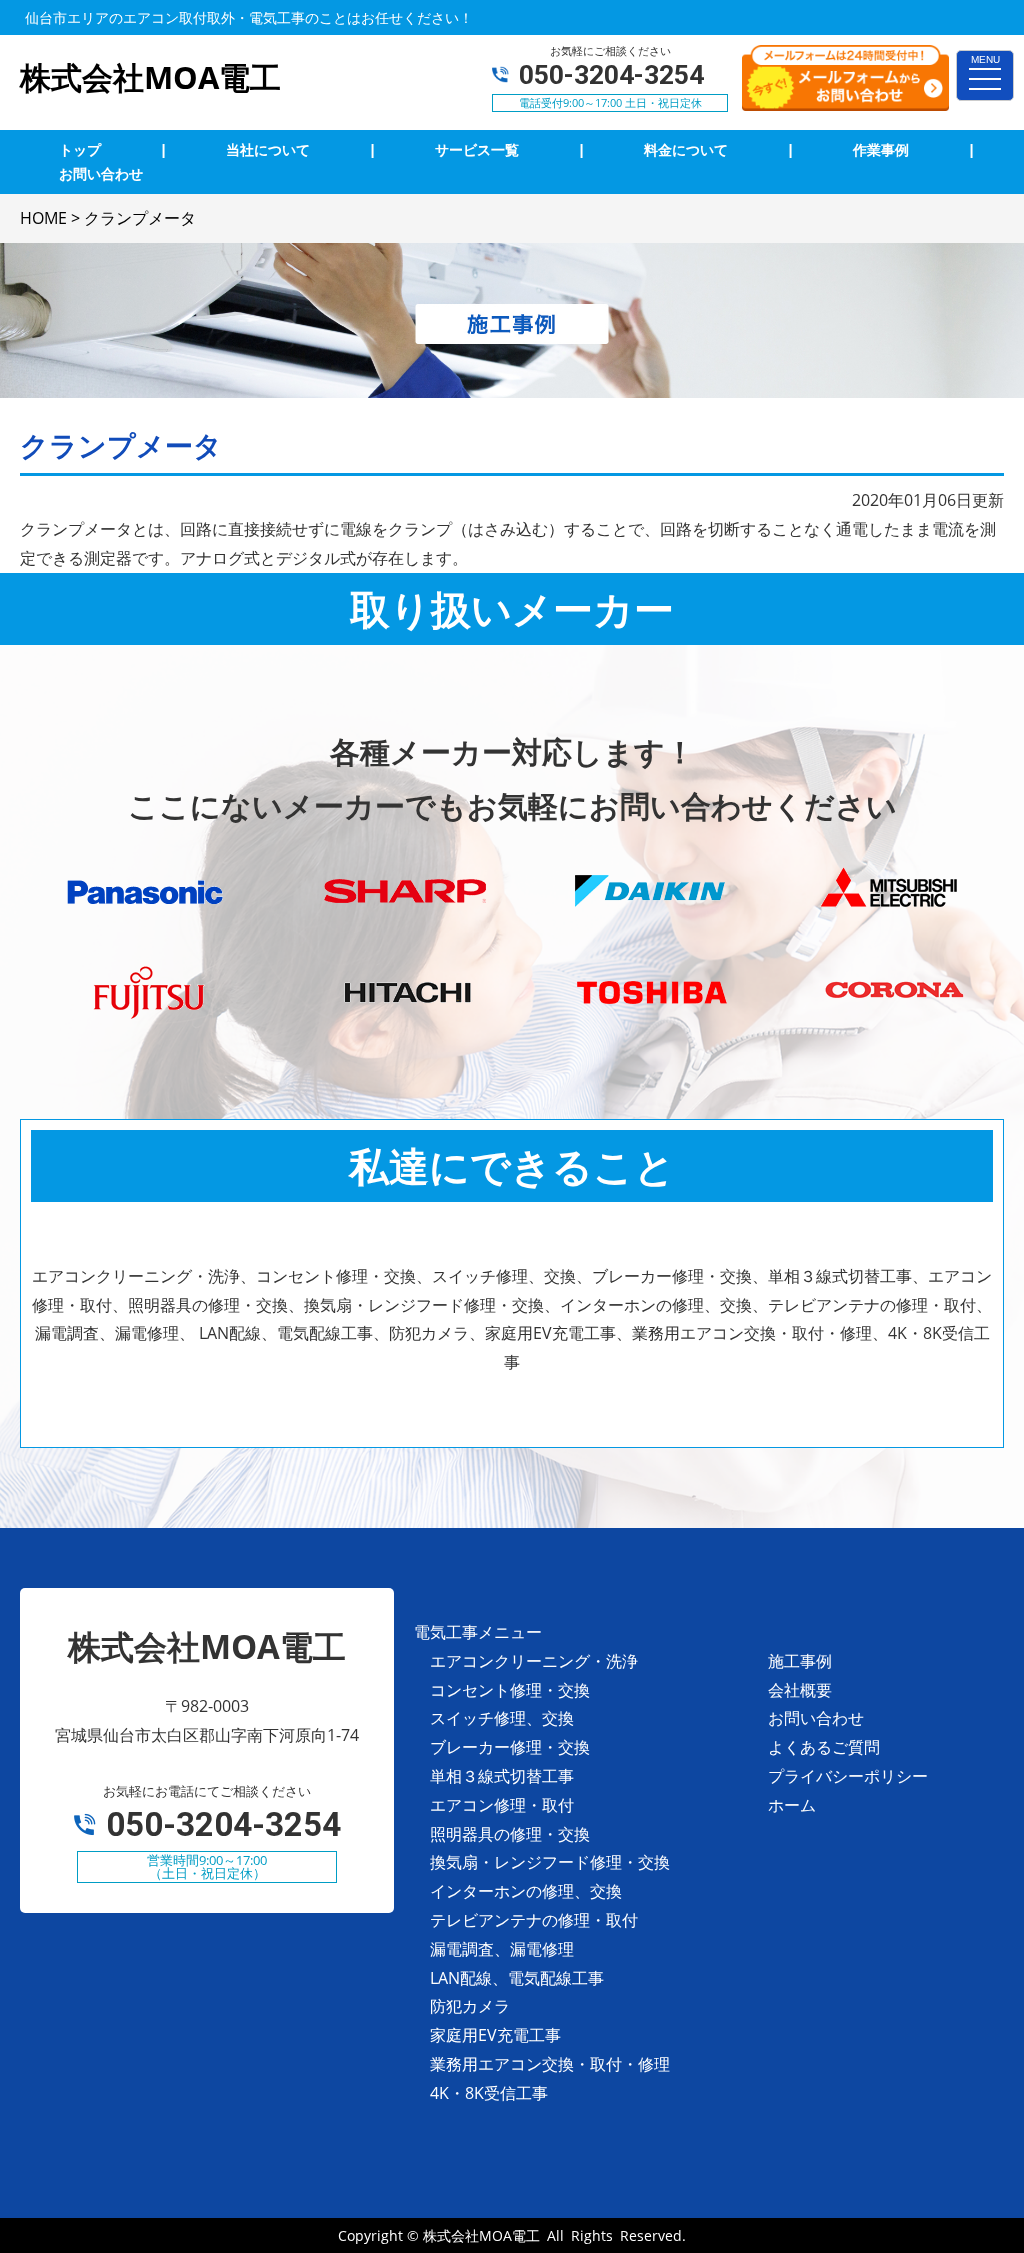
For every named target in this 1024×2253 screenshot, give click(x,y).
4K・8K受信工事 (489, 2093)
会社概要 (800, 1690)
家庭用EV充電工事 (495, 2035)
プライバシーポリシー (848, 1776)
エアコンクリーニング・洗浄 (534, 1661)
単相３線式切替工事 (502, 1776)
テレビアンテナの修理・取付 (534, 1920)
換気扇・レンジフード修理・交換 (550, 1862)
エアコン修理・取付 (502, 1805)
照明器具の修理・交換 (510, 1834)
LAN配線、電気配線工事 (517, 1978)
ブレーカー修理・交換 (510, 1747)
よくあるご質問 (824, 1747)
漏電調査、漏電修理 (502, 1949)
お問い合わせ (816, 1718)
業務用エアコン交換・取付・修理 (550, 2064)
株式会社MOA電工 (481, 2235)
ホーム (792, 1805)
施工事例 (800, 1661)
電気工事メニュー (478, 1632)
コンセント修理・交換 (510, 1690)
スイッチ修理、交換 (502, 1718)
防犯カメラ (470, 2006)
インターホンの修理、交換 (526, 1891)
